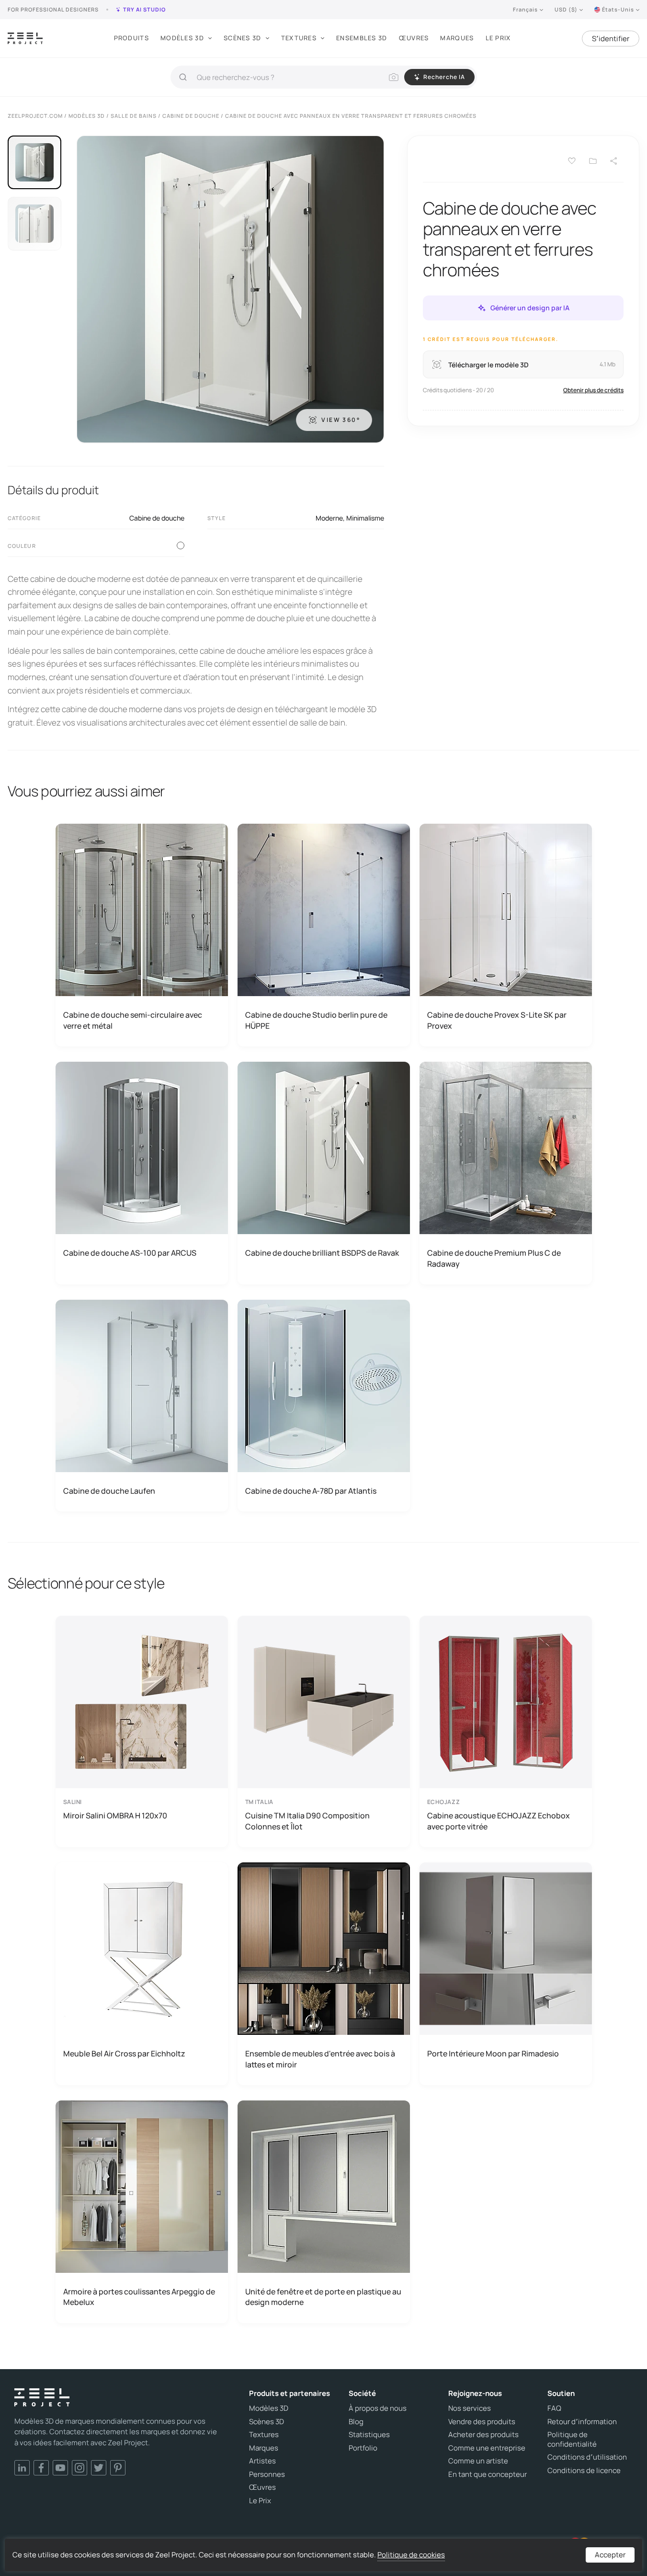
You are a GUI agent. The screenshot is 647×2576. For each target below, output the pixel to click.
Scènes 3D (243, 38)
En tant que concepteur (488, 2474)
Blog (356, 2422)
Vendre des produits (482, 2422)
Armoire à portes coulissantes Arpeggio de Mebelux (139, 2297)
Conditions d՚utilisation (587, 2457)
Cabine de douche (157, 518)
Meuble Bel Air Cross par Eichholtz (124, 2054)
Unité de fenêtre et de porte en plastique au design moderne (323, 2297)
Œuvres (414, 38)
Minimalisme (365, 518)
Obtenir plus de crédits (593, 390)
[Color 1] (181, 545)
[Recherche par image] (394, 77)
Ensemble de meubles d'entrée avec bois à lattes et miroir (320, 2059)
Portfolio (363, 2448)
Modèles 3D (182, 38)
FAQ (554, 2408)
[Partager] (614, 161)
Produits (131, 38)
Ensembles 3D (362, 38)
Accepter (610, 2555)
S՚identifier (611, 39)
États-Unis (618, 9)
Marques (457, 38)
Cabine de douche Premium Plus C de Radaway (494, 1258)
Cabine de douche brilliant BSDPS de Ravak (322, 1253)
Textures (299, 38)
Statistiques (369, 2435)
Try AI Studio (144, 9)
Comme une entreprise (487, 2448)
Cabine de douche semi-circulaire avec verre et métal (133, 1020)
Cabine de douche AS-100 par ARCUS (130, 1253)
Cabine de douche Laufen (109, 1491)
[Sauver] (572, 161)
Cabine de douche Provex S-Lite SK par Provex (497, 1020)
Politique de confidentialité (572, 2439)
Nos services (470, 2408)
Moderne (329, 518)
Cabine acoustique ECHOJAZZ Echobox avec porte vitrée (499, 1821)
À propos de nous (378, 2408)
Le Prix (498, 38)
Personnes (267, 2474)
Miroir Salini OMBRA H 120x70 (115, 1816)
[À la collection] (593, 161)
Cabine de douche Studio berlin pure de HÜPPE (316, 1020)
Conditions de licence (584, 2471)
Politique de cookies (411, 2555)
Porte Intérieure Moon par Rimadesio (493, 2054)
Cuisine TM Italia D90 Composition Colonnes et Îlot (307, 1821)
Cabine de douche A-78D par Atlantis (311, 1491)
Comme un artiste (478, 2461)
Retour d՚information (582, 2422)
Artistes (262, 2461)
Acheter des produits (483, 2435)
